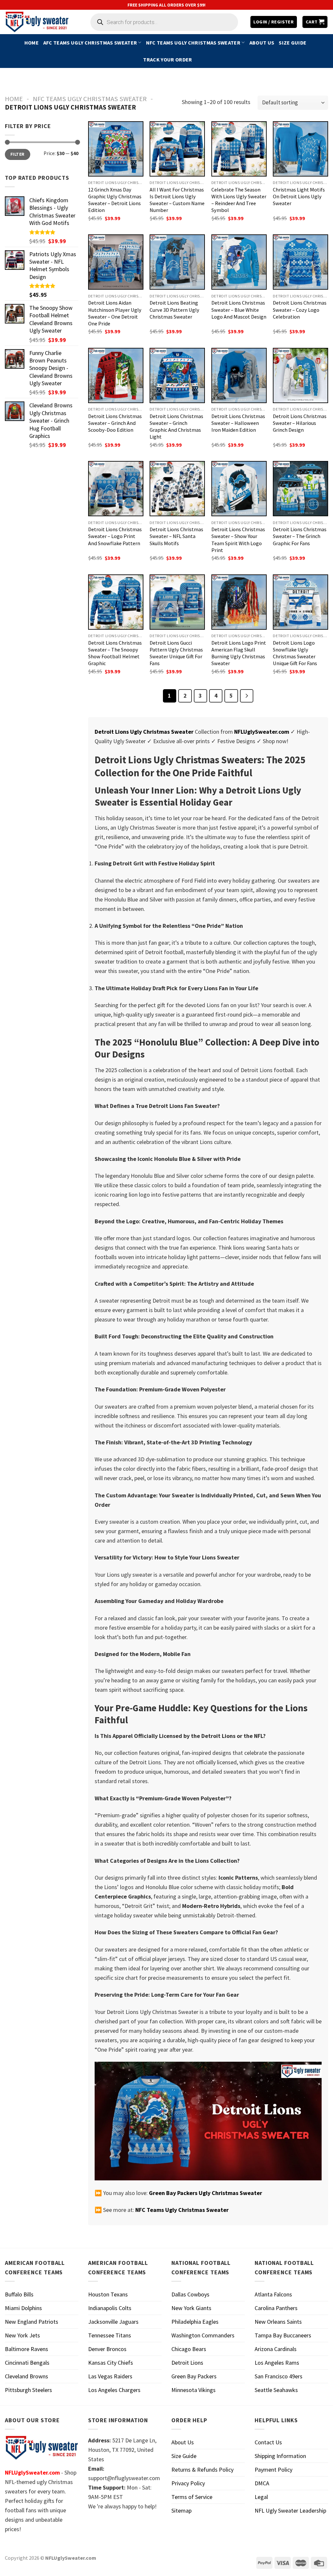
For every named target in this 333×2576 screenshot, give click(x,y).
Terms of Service (192, 2497)
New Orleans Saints (278, 2322)
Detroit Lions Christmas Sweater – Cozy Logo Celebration (300, 309)
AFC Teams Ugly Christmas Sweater (90, 43)
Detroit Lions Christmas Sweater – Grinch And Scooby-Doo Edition (115, 423)
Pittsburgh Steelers (28, 2390)
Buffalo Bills (19, 2294)
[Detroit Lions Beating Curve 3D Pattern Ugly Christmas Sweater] (177, 262)
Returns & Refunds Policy (202, 2470)
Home (32, 43)
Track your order (167, 59)
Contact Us (268, 2442)
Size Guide (293, 43)
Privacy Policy (188, 2483)
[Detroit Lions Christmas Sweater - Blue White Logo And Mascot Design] (239, 262)
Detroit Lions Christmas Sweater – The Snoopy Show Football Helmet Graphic (115, 653)
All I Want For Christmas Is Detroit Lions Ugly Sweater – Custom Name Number (177, 200)
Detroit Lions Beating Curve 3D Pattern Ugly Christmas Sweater (174, 309)
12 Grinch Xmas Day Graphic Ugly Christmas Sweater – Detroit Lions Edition (115, 200)
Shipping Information (280, 2456)
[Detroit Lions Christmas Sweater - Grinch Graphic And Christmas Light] (177, 375)
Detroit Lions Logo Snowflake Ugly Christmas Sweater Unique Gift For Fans (295, 653)
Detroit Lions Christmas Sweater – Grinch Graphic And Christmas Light (176, 426)
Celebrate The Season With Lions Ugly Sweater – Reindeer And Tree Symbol (239, 200)
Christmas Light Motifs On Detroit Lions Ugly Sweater (299, 196)
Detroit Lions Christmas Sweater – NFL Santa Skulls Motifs (176, 536)
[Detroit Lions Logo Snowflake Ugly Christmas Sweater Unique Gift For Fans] (300, 602)
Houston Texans (108, 2294)
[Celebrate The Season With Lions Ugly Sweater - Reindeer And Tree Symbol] (239, 149)
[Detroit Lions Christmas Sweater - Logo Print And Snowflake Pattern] (116, 489)
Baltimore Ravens (27, 2349)
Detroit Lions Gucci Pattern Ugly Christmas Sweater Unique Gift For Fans (176, 653)
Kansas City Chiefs (111, 2363)
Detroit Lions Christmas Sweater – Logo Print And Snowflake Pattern (115, 536)
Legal (261, 2497)
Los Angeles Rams (277, 2363)
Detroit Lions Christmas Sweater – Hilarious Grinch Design (300, 423)
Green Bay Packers (194, 2376)
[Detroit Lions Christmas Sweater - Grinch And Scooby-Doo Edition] (116, 375)
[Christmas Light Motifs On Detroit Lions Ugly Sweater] (300, 149)
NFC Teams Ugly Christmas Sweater (193, 43)
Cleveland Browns (27, 2376)
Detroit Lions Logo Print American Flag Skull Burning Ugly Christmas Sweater (239, 653)
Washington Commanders (203, 2335)
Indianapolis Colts (110, 2308)
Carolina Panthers (276, 2308)
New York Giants (191, 2308)
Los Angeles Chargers (114, 2390)
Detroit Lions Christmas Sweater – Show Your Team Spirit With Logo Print (238, 539)
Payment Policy (273, 2470)
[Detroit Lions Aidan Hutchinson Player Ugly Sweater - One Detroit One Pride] (116, 262)
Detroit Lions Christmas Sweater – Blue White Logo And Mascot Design (239, 309)
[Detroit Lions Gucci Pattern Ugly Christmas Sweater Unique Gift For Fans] (177, 602)
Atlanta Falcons (273, 2294)
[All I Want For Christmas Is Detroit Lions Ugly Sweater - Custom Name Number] (177, 149)
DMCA (262, 2483)
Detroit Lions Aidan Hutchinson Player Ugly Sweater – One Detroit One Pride (115, 313)
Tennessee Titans (110, 2335)
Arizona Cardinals (276, 2349)
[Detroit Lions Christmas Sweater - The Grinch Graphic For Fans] (300, 489)
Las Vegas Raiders (110, 2376)
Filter (17, 154)
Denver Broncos (107, 2349)
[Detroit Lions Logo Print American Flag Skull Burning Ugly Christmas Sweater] (239, 602)
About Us (262, 43)
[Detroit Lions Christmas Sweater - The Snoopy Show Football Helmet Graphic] (116, 602)
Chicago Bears (189, 2349)
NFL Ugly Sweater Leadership (290, 2510)
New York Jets (22, 2335)
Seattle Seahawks (276, 2390)
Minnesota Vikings (193, 2390)
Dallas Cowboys (190, 2294)
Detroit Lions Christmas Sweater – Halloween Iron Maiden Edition (238, 423)
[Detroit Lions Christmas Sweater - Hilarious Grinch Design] (300, 375)
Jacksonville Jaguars (113, 2322)
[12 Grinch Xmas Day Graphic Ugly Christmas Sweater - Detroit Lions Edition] (116, 149)
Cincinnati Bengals (27, 2363)
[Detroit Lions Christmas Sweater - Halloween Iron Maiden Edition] (239, 375)
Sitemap (181, 2510)
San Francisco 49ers (279, 2376)
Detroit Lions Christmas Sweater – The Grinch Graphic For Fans (300, 536)
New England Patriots (32, 2322)
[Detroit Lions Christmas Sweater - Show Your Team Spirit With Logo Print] (239, 489)
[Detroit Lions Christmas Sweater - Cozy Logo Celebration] (300, 262)
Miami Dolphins (23, 2308)
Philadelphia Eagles (195, 2322)
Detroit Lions (187, 2363)
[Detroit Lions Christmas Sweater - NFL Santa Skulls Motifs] (177, 489)
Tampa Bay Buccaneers (283, 2335)
